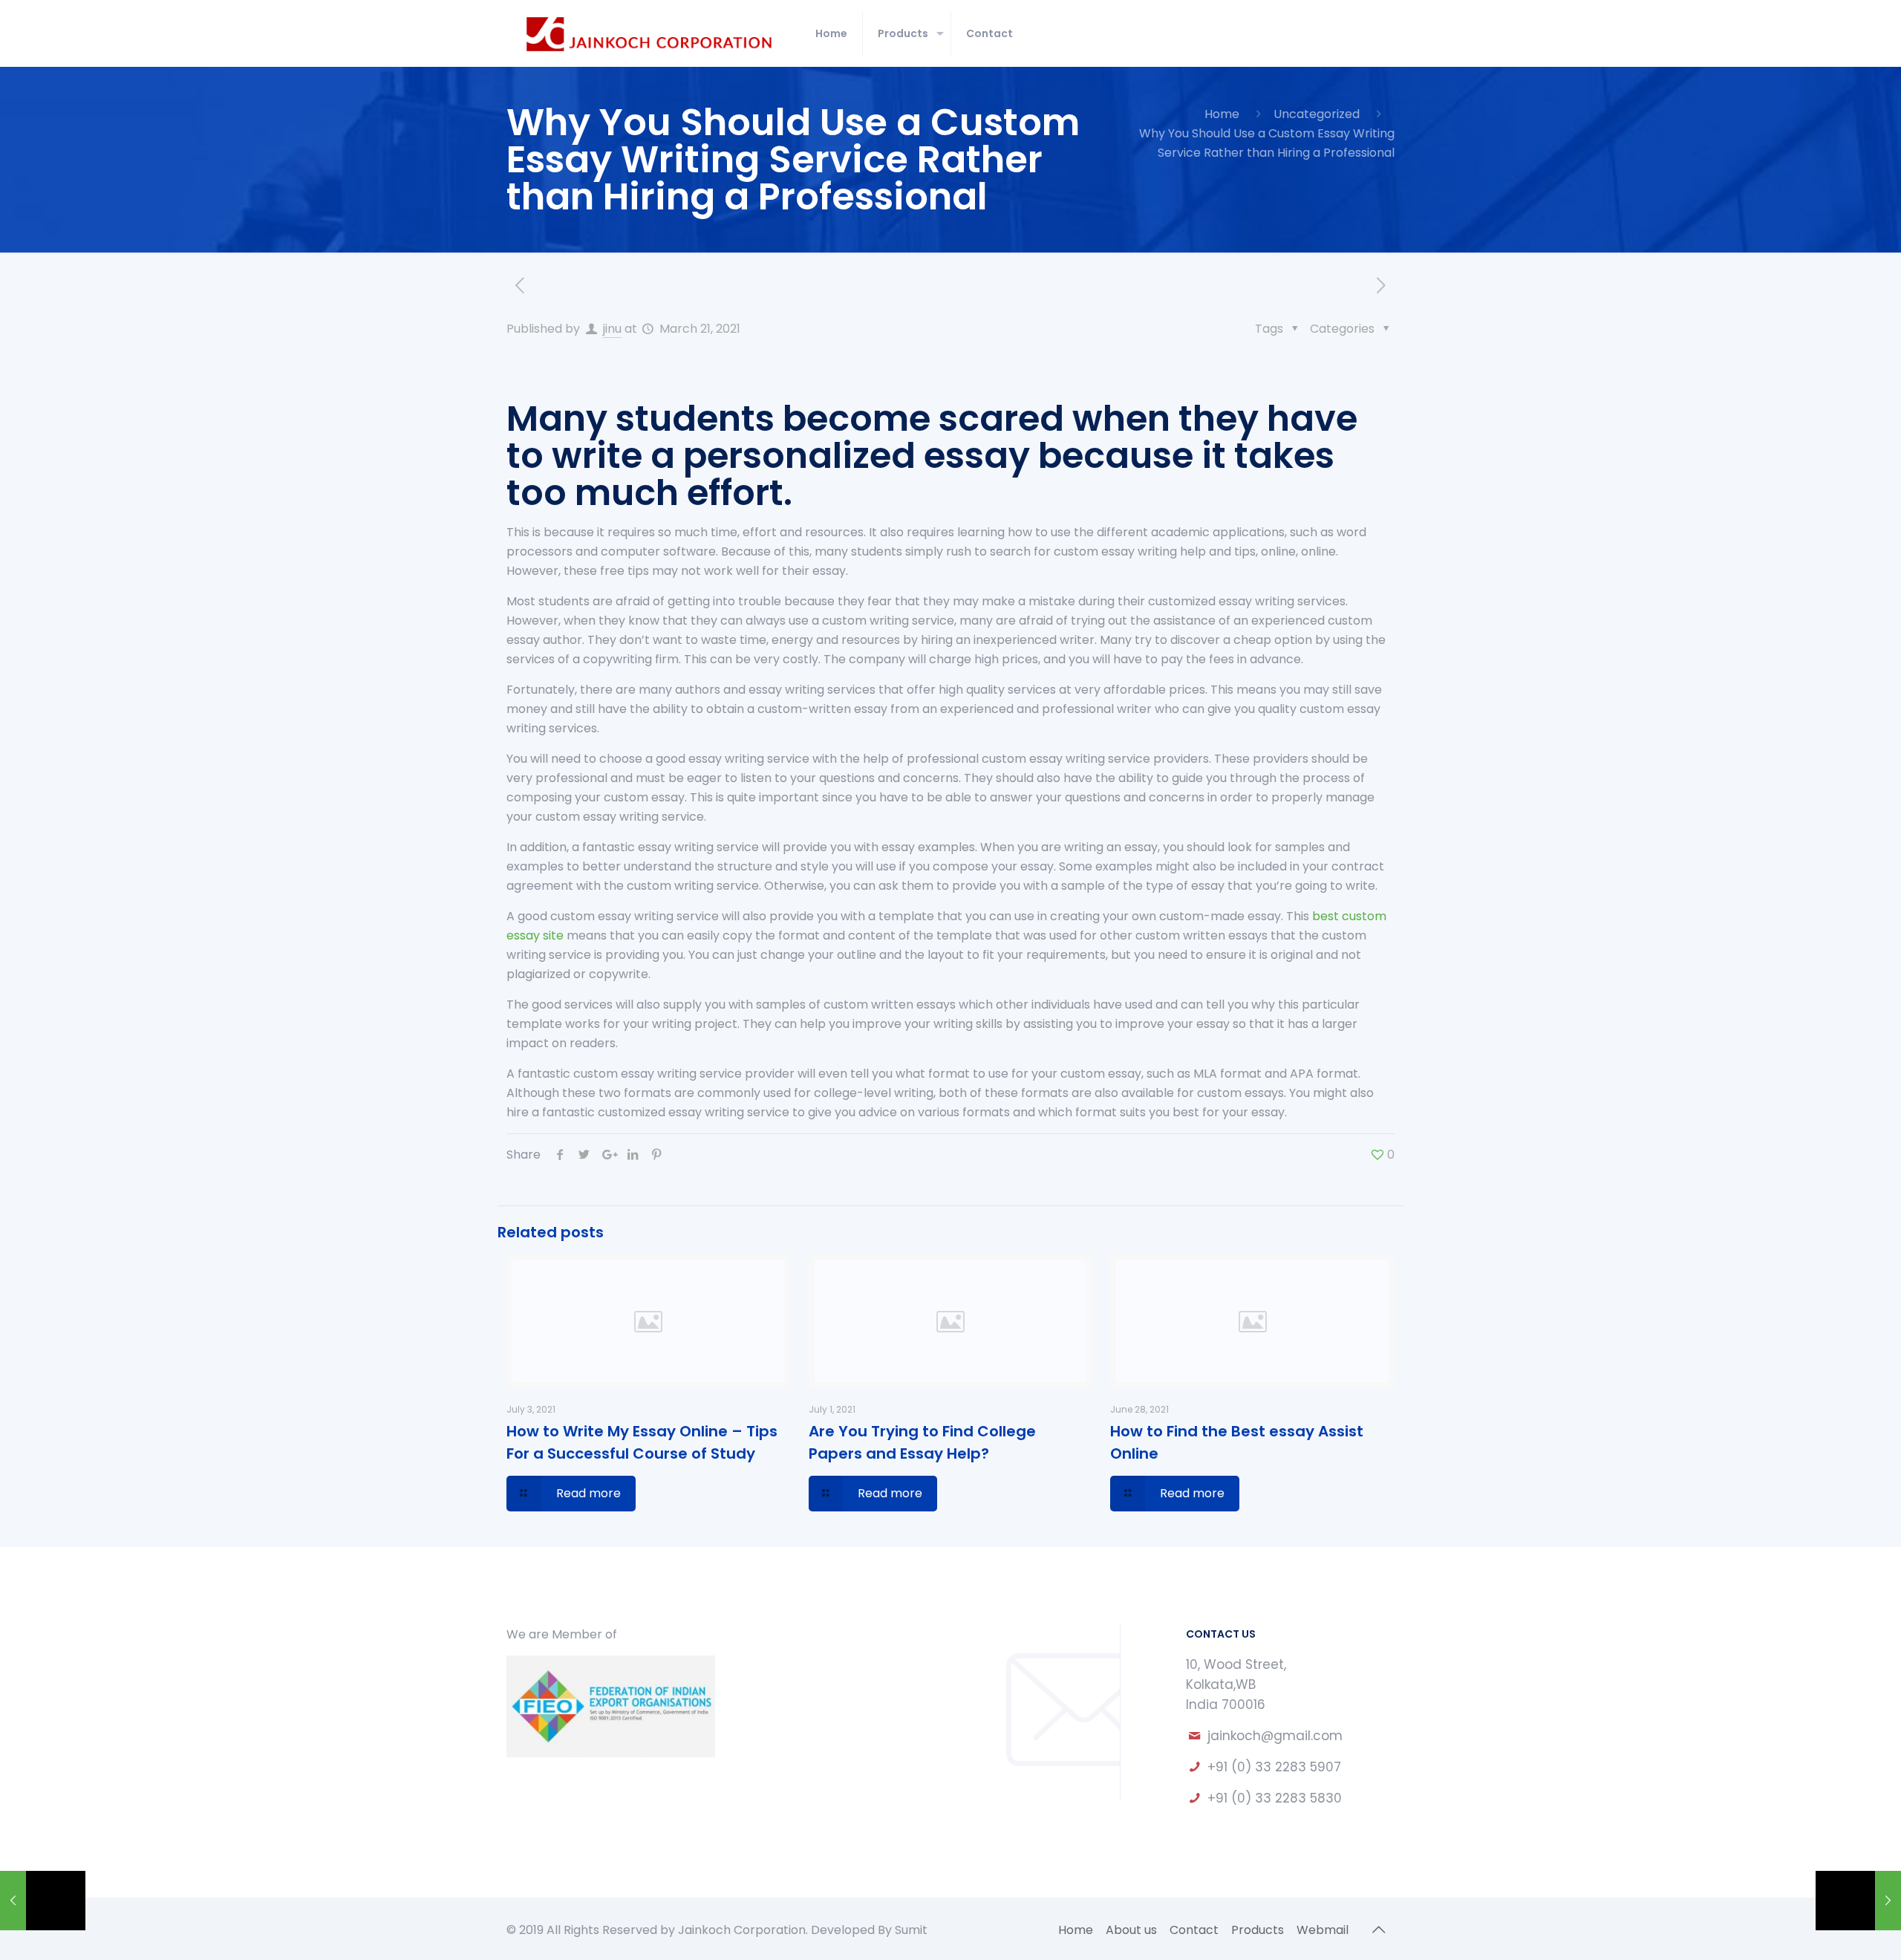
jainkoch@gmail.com (1275, 1736)
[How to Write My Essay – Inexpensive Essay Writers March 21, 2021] (1858, 1901)
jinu (612, 329)
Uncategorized (1317, 114)
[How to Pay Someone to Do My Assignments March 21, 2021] (43, 1901)
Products (1258, 1930)
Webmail (1323, 1930)
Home (1222, 114)
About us (1131, 1930)
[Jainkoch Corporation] (650, 33)
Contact (1194, 1930)
